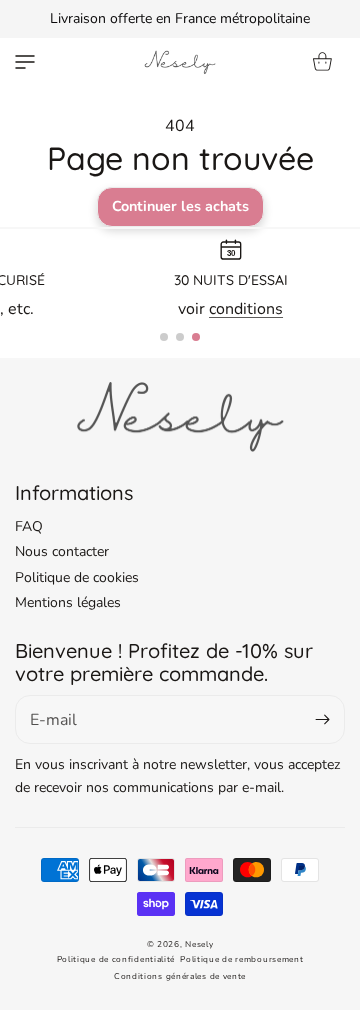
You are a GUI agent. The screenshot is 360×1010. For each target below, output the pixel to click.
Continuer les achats (180, 206)
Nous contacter (62, 551)
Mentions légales (68, 602)
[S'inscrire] (322, 719)
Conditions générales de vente (180, 976)
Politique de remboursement (241, 959)
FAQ (29, 526)
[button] (25, 62)
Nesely (199, 944)
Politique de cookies (77, 577)
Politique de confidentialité (116, 959)
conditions (246, 309)
